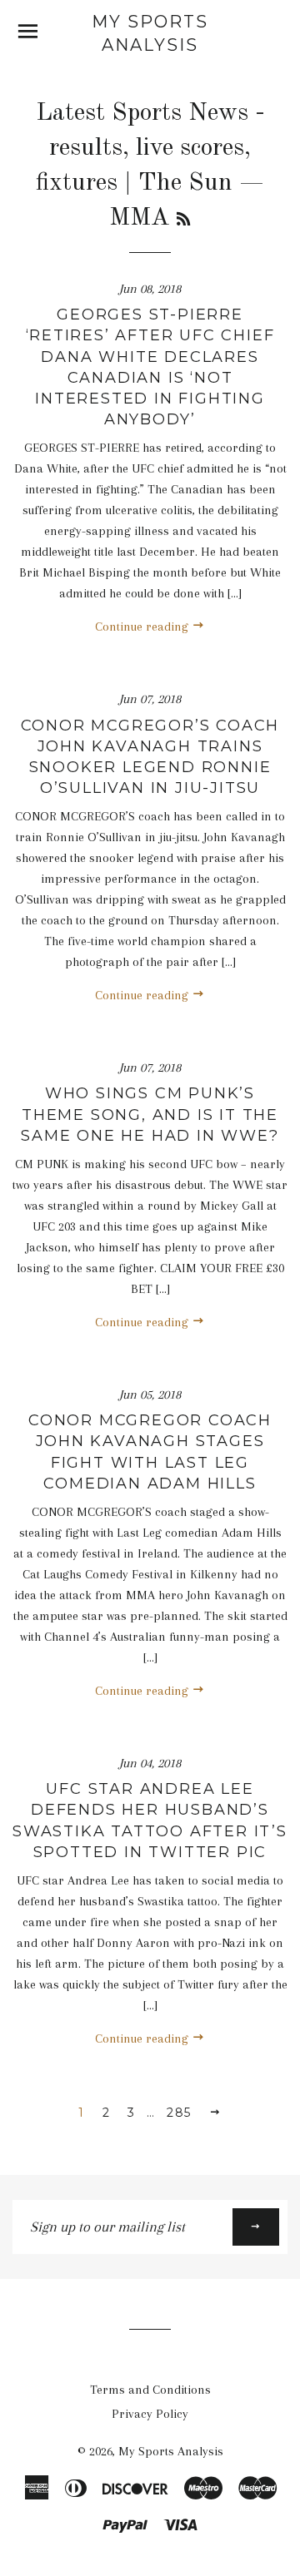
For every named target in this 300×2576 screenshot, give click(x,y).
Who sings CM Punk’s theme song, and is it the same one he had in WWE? (150, 1114)
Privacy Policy (150, 2414)
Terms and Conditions (150, 2390)
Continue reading (143, 627)
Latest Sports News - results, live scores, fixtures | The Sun (150, 148)
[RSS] (183, 220)
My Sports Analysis (150, 33)
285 (179, 2113)
